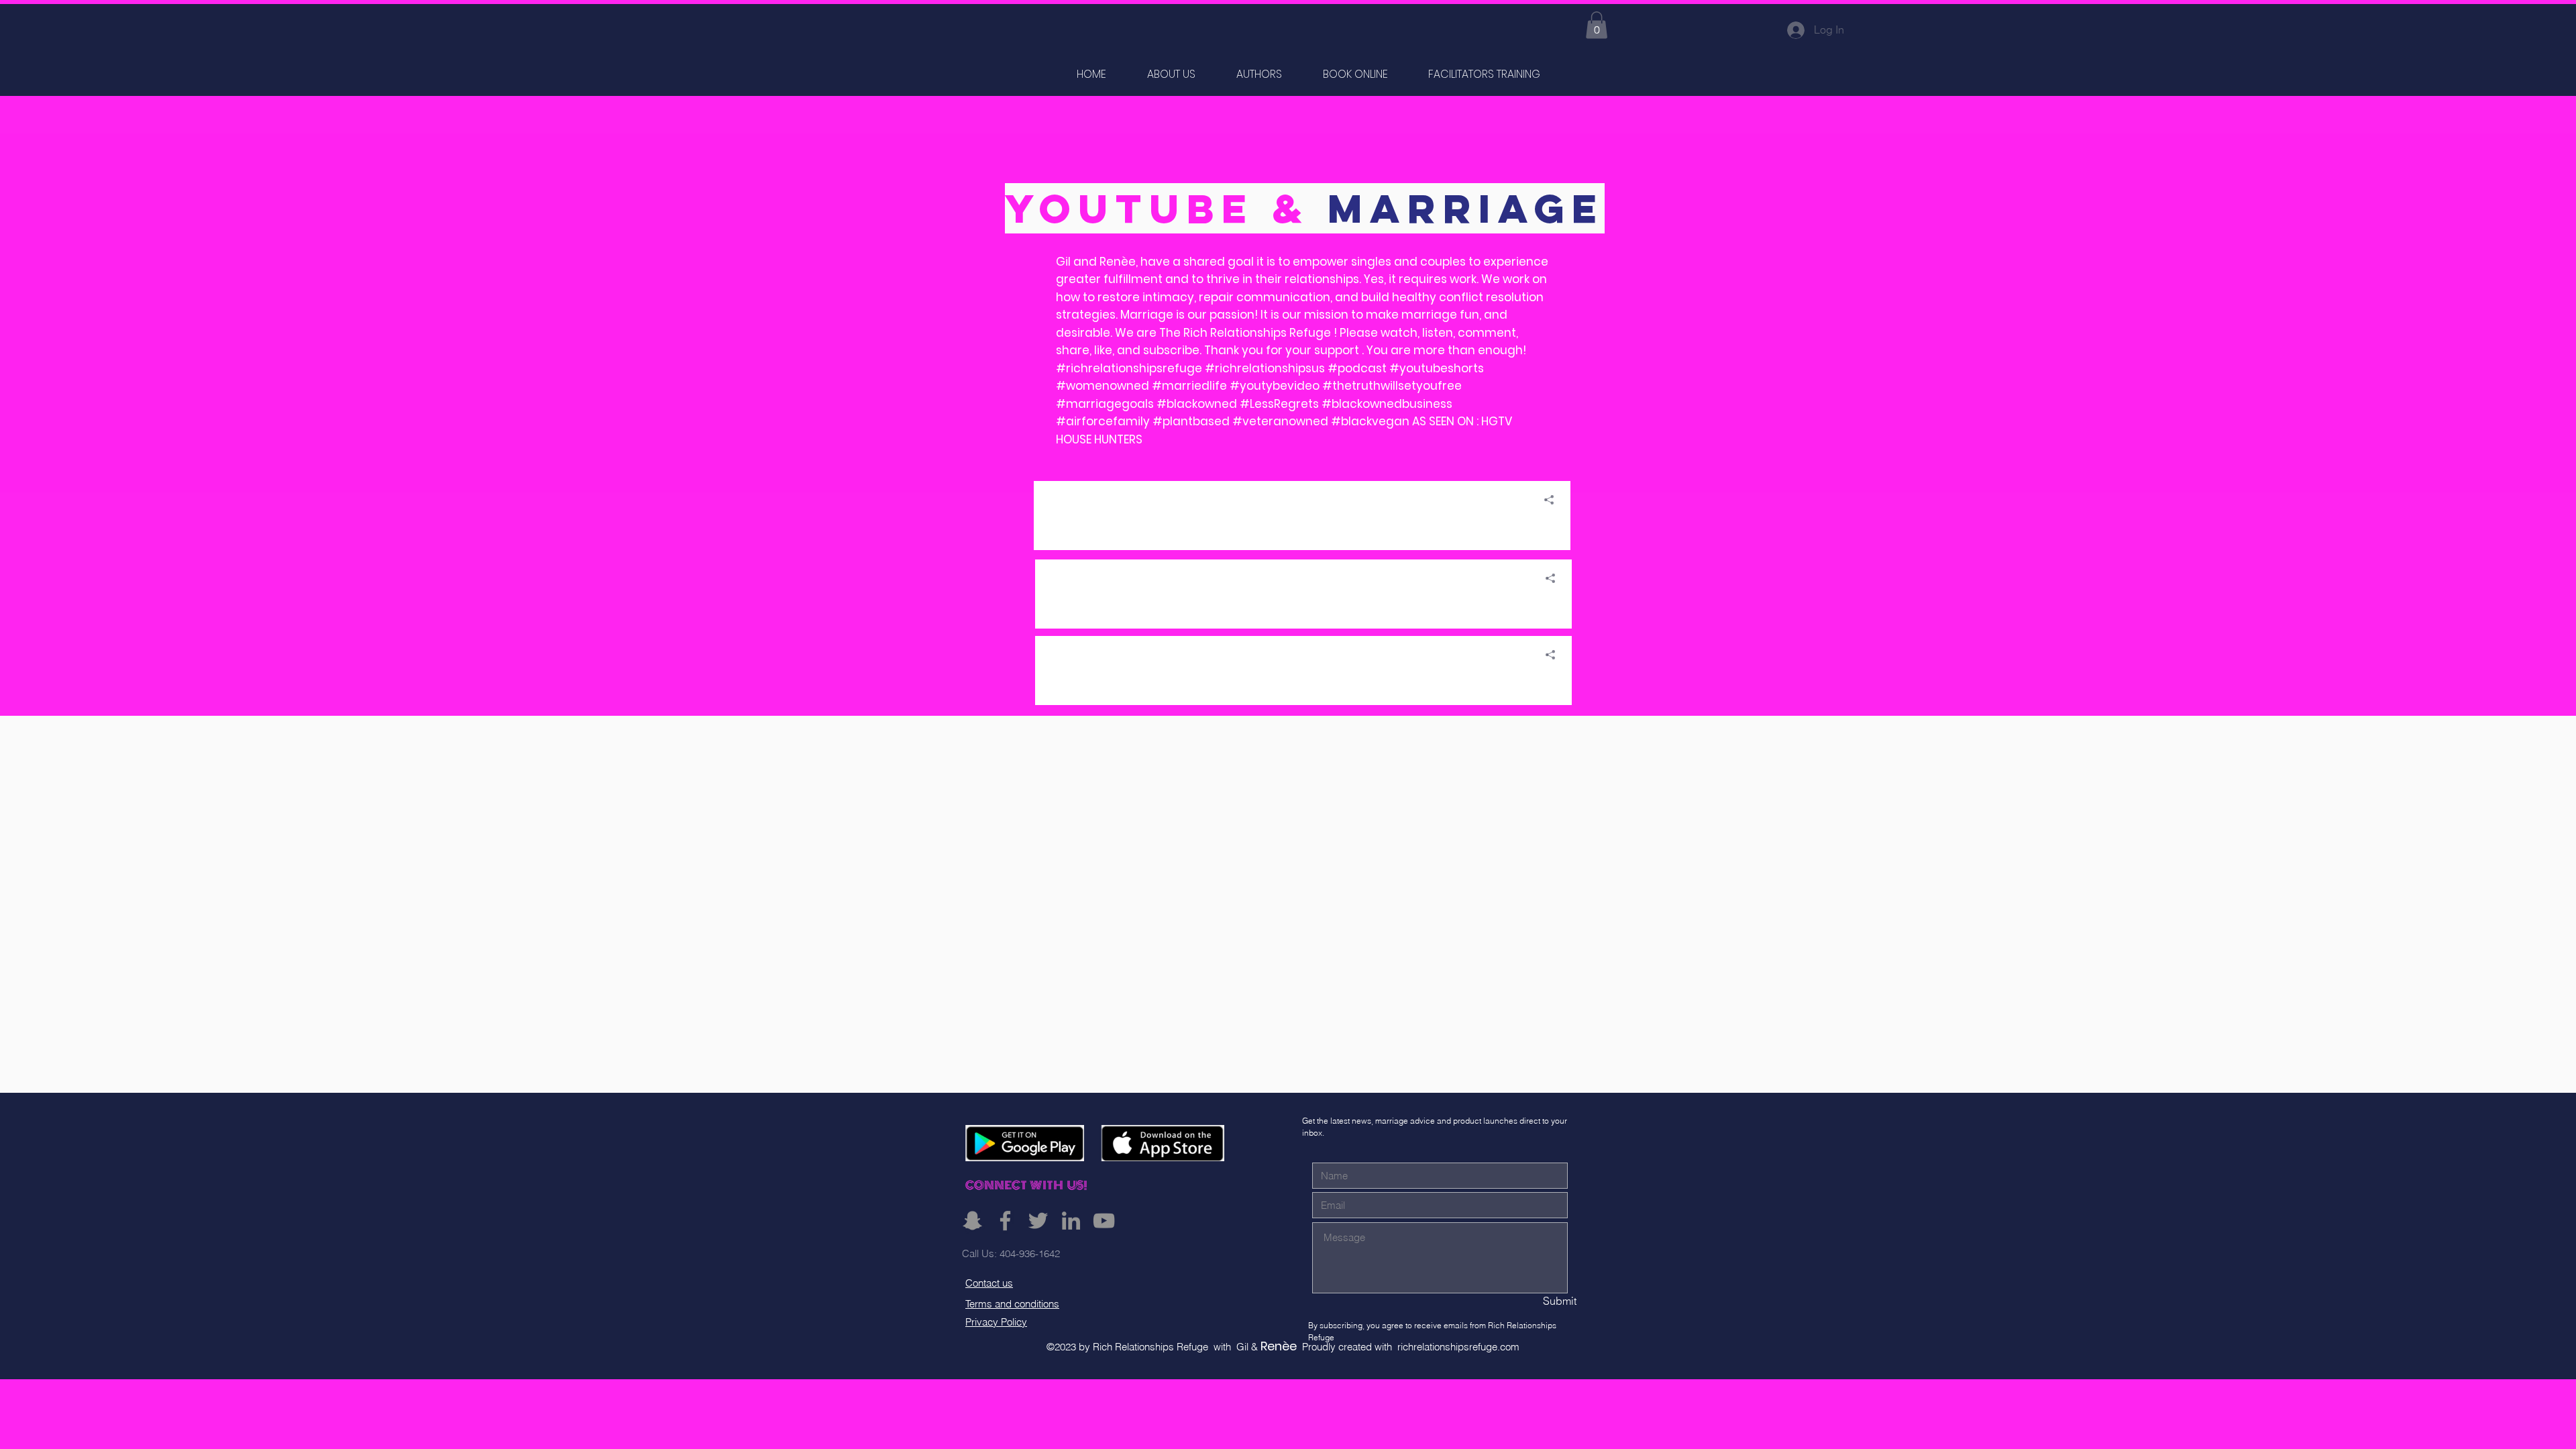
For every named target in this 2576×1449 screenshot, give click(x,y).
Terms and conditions (1012, 1304)
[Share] (1544, 500)
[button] (1597, 25)
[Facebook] (1005, 1221)
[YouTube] (1104, 1221)
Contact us (989, 1283)
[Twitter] (1038, 1221)
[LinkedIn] (1071, 1221)
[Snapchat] (972, 1221)
